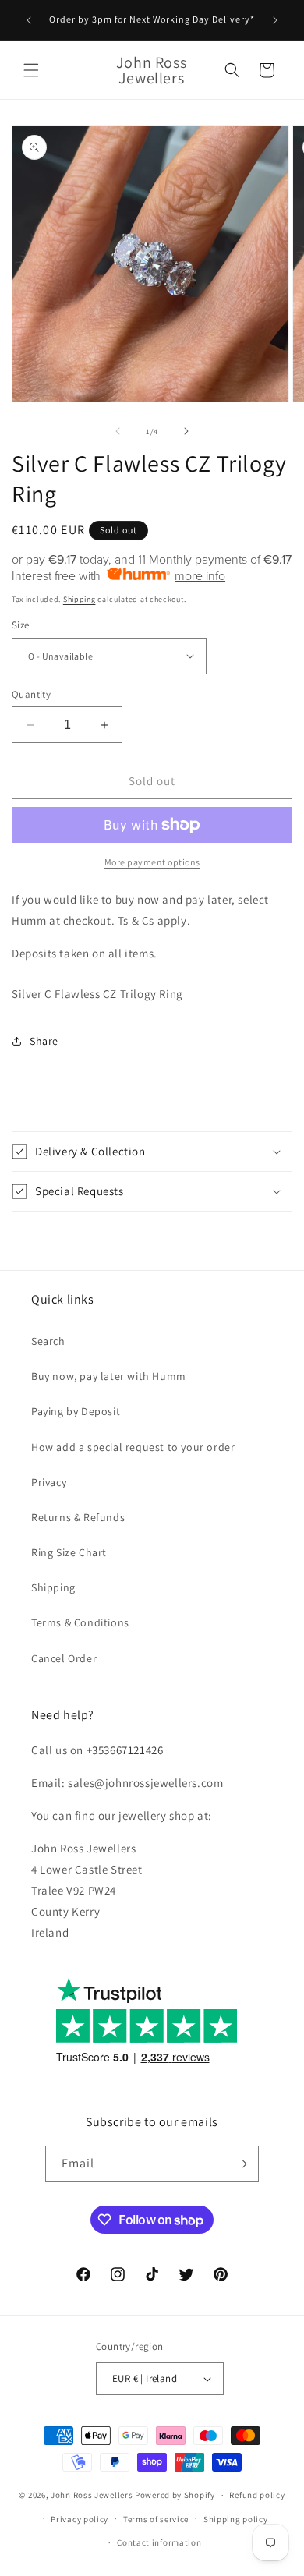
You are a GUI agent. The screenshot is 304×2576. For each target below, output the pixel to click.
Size (21, 625)
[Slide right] (186, 431)
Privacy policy (80, 2519)
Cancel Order (64, 1658)
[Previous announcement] (29, 20)
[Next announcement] (275, 20)
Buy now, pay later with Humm (109, 1376)
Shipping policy (236, 2519)
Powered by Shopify (175, 2495)
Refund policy (257, 2495)
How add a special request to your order (133, 1447)
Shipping (80, 599)
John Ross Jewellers (92, 2495)
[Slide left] (118, 431)
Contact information (159, 2542)
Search (48, 1341)
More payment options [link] (152, 862)
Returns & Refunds (78, 1517)
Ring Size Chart (69, 1552)
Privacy (49, 1482)
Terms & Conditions (80, 1622)
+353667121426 (125, 1750)
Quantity (31, 694)
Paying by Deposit (76, 1411)
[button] (31, 70)
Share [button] (44, 1041)
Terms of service (156, 2519)
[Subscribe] (241, 2164)
